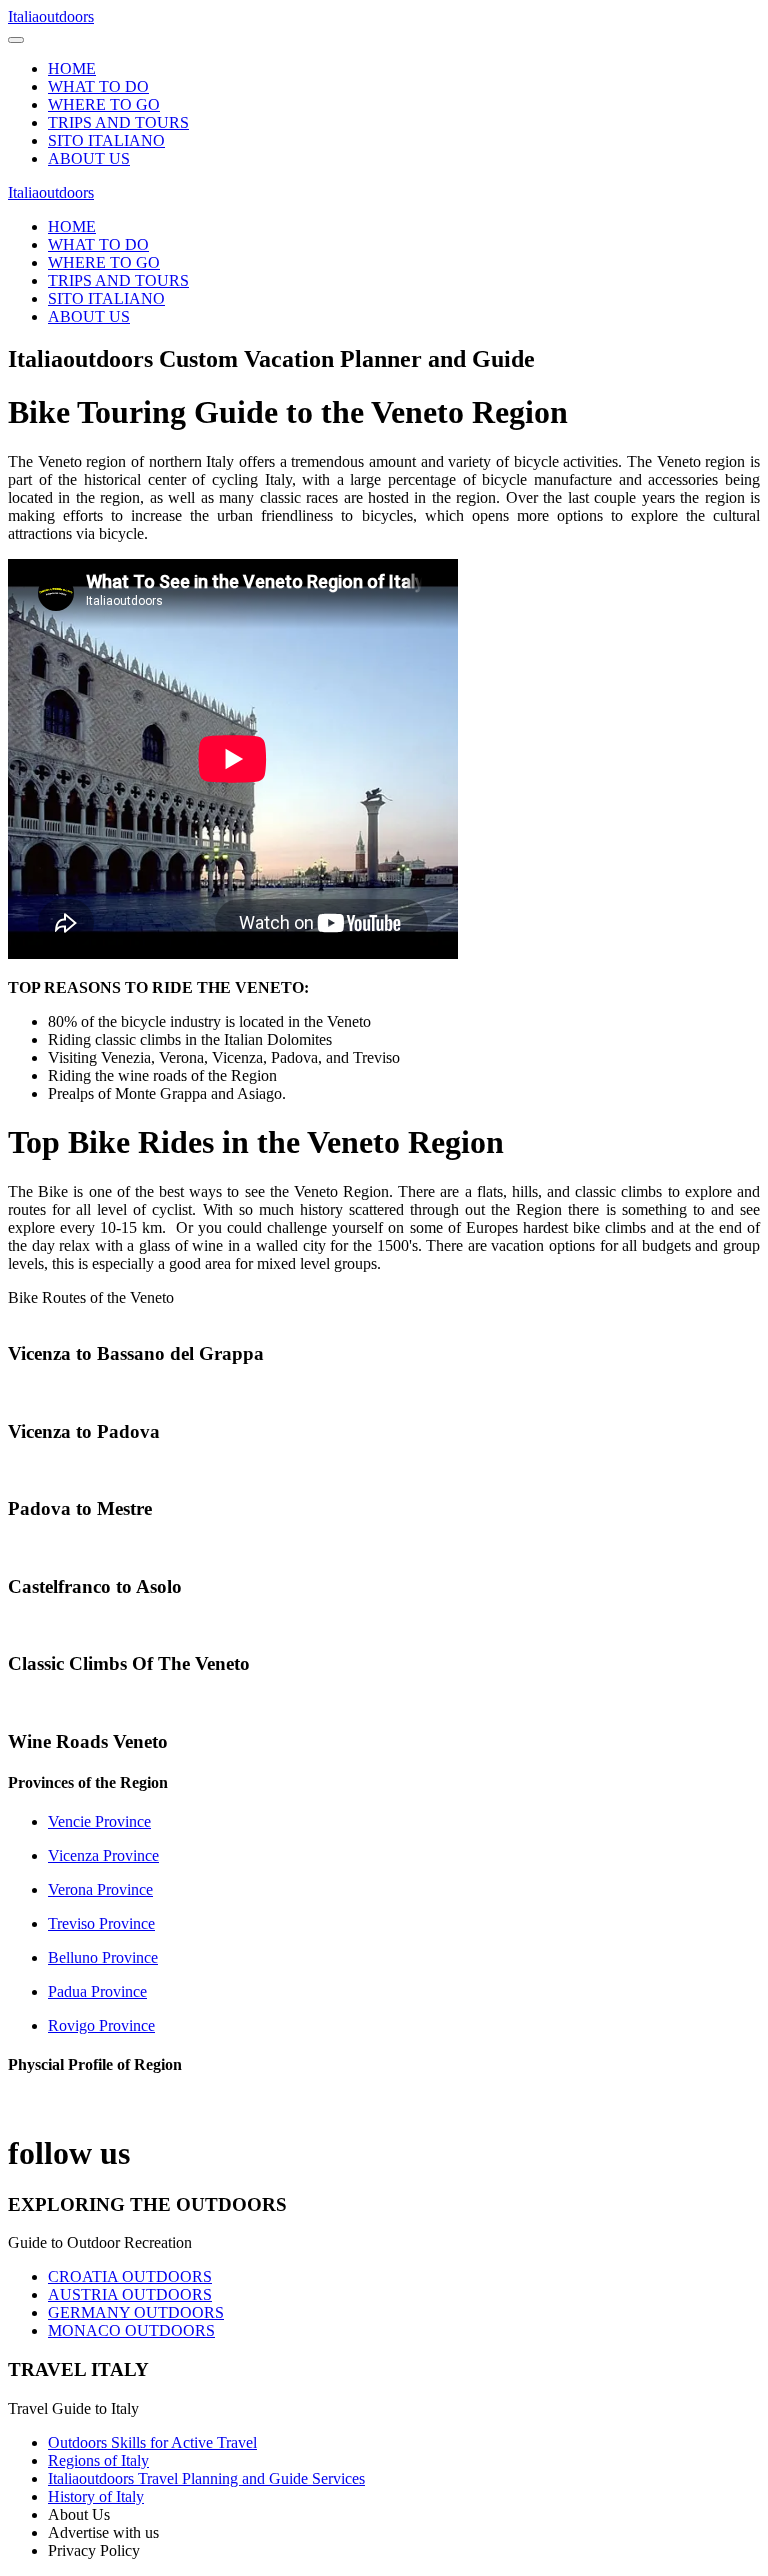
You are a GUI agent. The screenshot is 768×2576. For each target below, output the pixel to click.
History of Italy (96, 2496)
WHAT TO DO (98, 86)
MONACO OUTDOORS (131, 2330)
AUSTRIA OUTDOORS (130, 2294)
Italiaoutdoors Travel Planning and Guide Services (206, 2478)
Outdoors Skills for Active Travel (152, 2442)
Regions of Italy (98, 2460)
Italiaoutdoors (51, 16)
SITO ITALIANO (106, 140)
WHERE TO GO (104, 104)
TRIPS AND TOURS (118, 122)
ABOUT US (89, 158)
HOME (72, 68)
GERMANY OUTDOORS (136, 2312)
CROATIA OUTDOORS (130, 2276)
